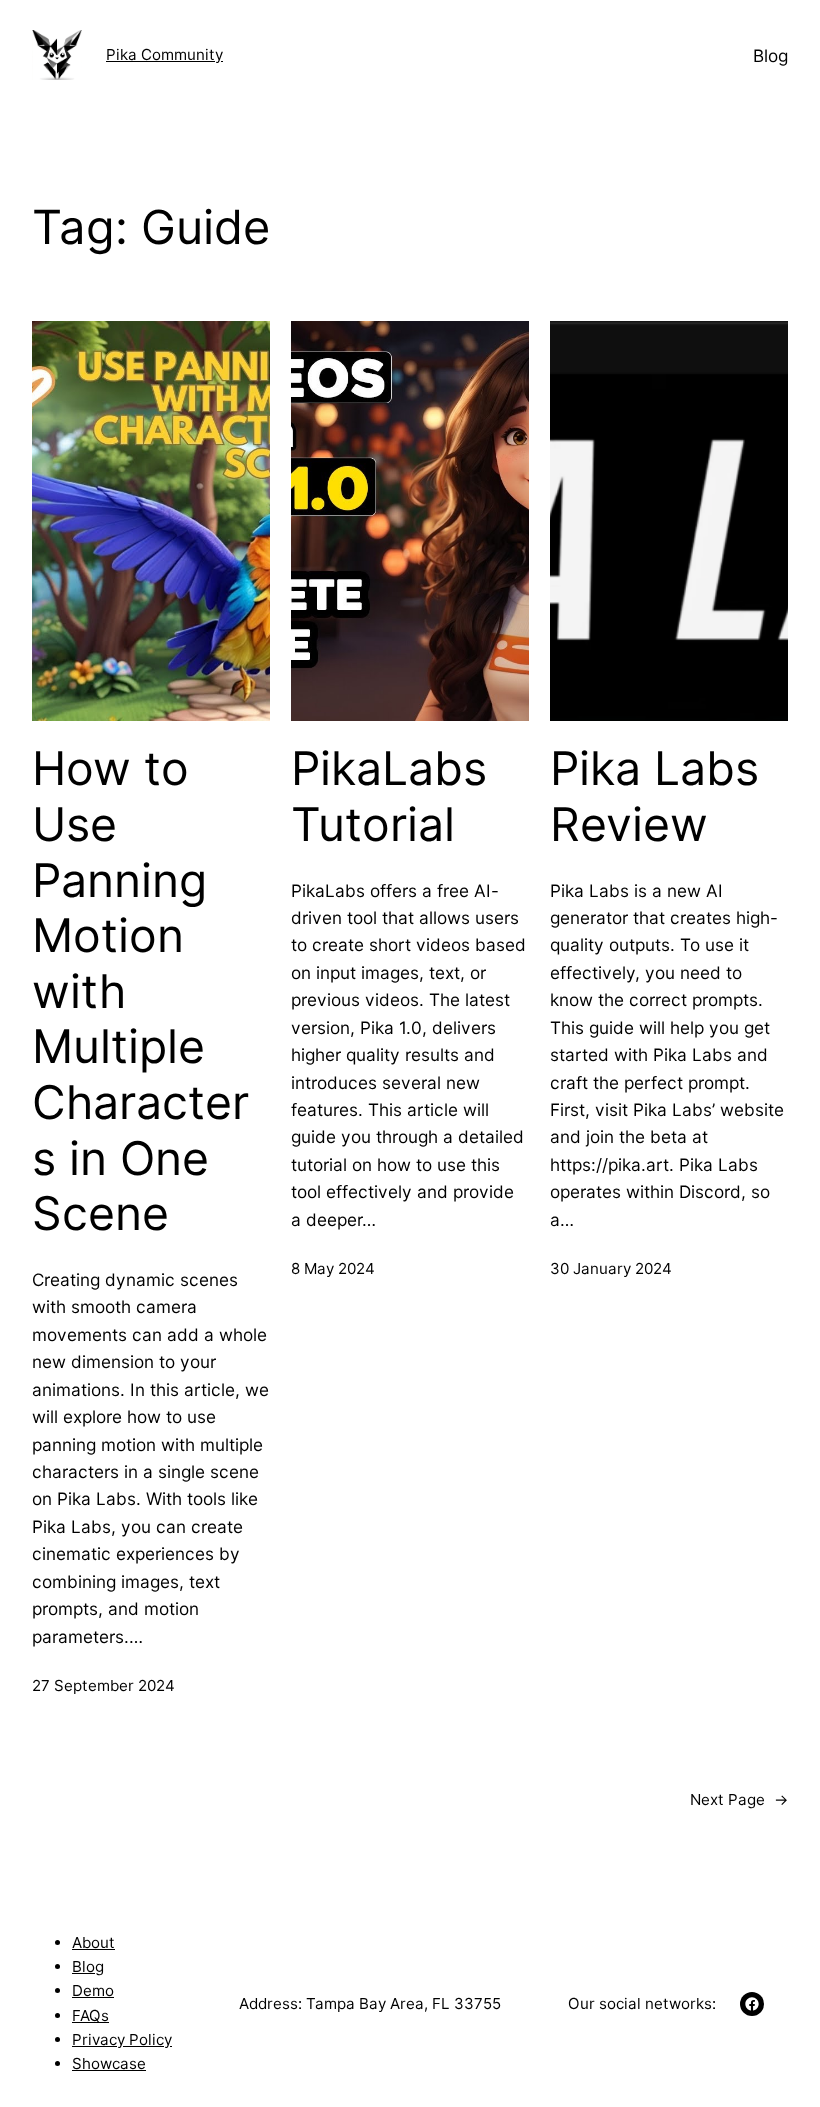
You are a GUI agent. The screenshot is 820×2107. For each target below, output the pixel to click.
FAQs (90, 2015)
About (93, 1942)
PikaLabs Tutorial (389, 796)
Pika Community (164, 54)
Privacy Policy (122, 2039)
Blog (88, 1966)
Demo (93, 1990)
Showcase (109, 2063)
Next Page (739, 1799)
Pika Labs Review (654, 796)
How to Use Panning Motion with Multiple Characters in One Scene (140, 991)
